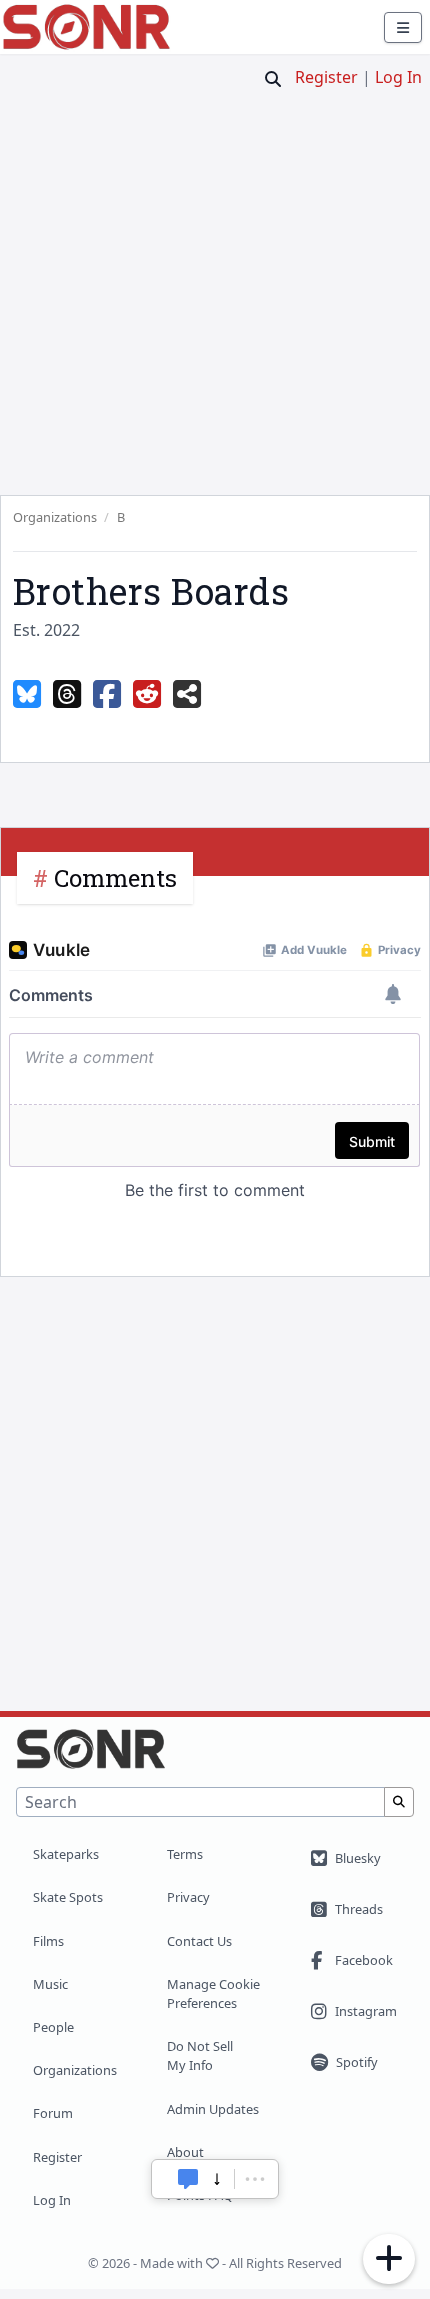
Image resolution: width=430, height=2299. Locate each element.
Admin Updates (213, 2109)
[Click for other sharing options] (187, 695)
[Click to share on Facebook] (107, 695)
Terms (185, 1854)
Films (48, 1941)
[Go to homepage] (86, 27)
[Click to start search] (273, 79)
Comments (115, 878)
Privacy (188, 1897)
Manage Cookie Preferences (213, 1993)
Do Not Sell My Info (200, 2055)
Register (326, 77)
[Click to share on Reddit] (147, 695)
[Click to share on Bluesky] (27, 695)
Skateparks (66, 1854)
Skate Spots (68, 1897)
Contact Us (199, 1941)
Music (50, 1984)
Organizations (75, 2070)
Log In (398, 77)
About (185, 2152)
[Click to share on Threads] (67, 695)
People (53, 2027)
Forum (53, 2113)
